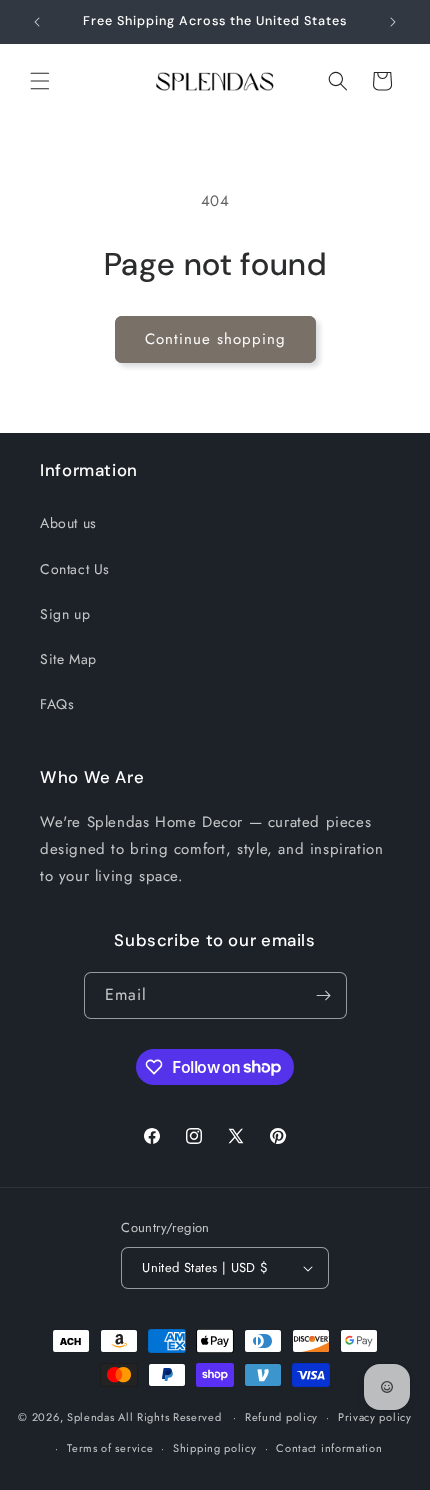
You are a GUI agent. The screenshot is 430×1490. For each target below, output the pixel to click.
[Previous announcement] (37, 22)
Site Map (68, 659)
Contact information (329, 1448)
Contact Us (75, 569)
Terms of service (110, 1448)
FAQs (57, 704)
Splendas (91, 1417)
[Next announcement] (393, 22)
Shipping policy (215, 1448)
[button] (40, 81)
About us (68, 523)
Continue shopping (215, 339)
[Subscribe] (324, 995)
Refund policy (281, 1417)
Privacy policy (375, 1417)
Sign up (65, 614)
